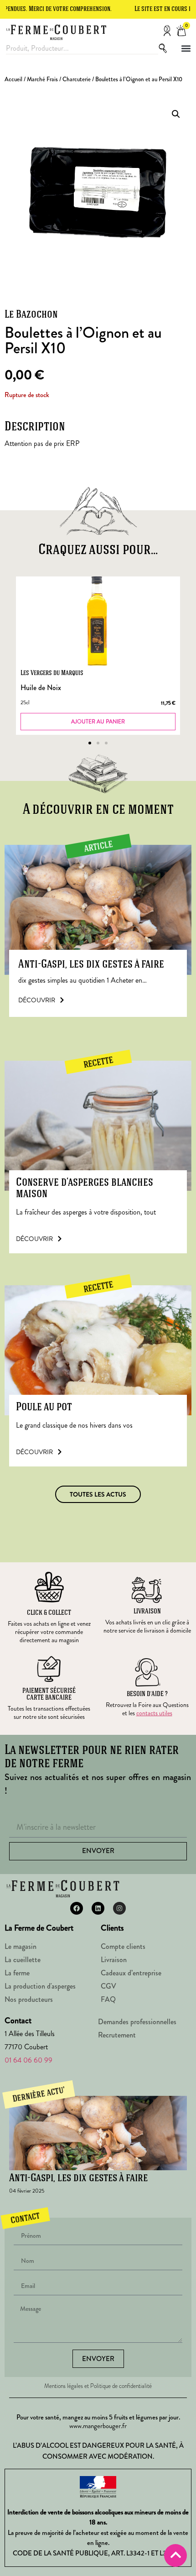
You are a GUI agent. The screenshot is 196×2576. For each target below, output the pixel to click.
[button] (186, 49)
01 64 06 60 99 (28, 2060)
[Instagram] (119, 1908)
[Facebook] (77, 1908)
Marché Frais (42, 79)
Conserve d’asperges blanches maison (85, 1189)
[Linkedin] (98, 1908)
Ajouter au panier (98, 722)
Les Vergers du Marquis (52, 673)
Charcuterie (77, 79)
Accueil (13, 79)
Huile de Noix (41, 688)
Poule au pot (44, 1407)
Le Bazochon (31, 315)
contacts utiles (154, 1713)
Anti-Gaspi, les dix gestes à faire (91, 965)
